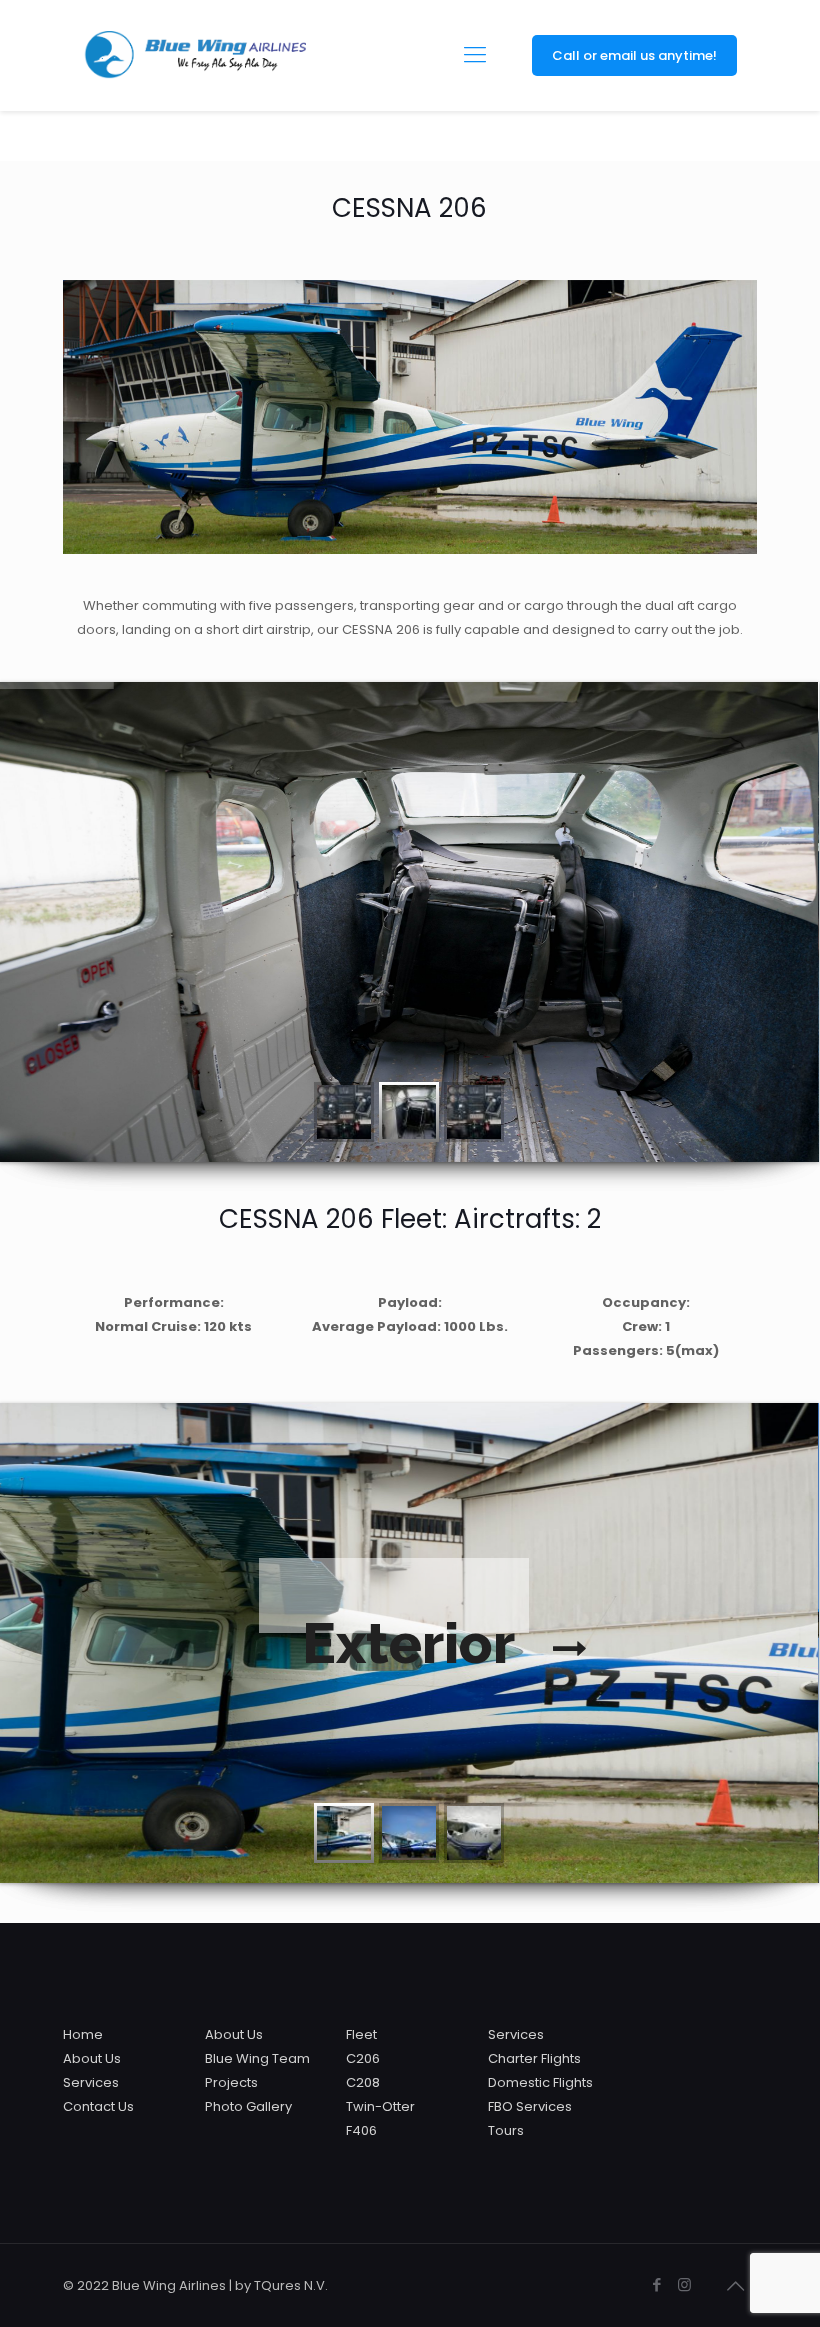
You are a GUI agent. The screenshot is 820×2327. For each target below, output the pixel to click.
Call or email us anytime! (634, 55)
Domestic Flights (540, 2082)
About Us (92, 2058)
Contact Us (98, 2106)
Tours (506, 2130)
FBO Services (530, 2106)
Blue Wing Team (257, 2058)
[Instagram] (684, 2284)
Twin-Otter (380, 2106)
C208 (363, 2082)
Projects (231, 2082)
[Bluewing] (194, 55)
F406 (361, 2130)
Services (91, 2082)
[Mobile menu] (475, 55)
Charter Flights (534, 2058)
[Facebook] (657, 2284)
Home (83, 2034)
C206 (363, 2058)
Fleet (361, 2034)
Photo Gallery (248, 2106)
